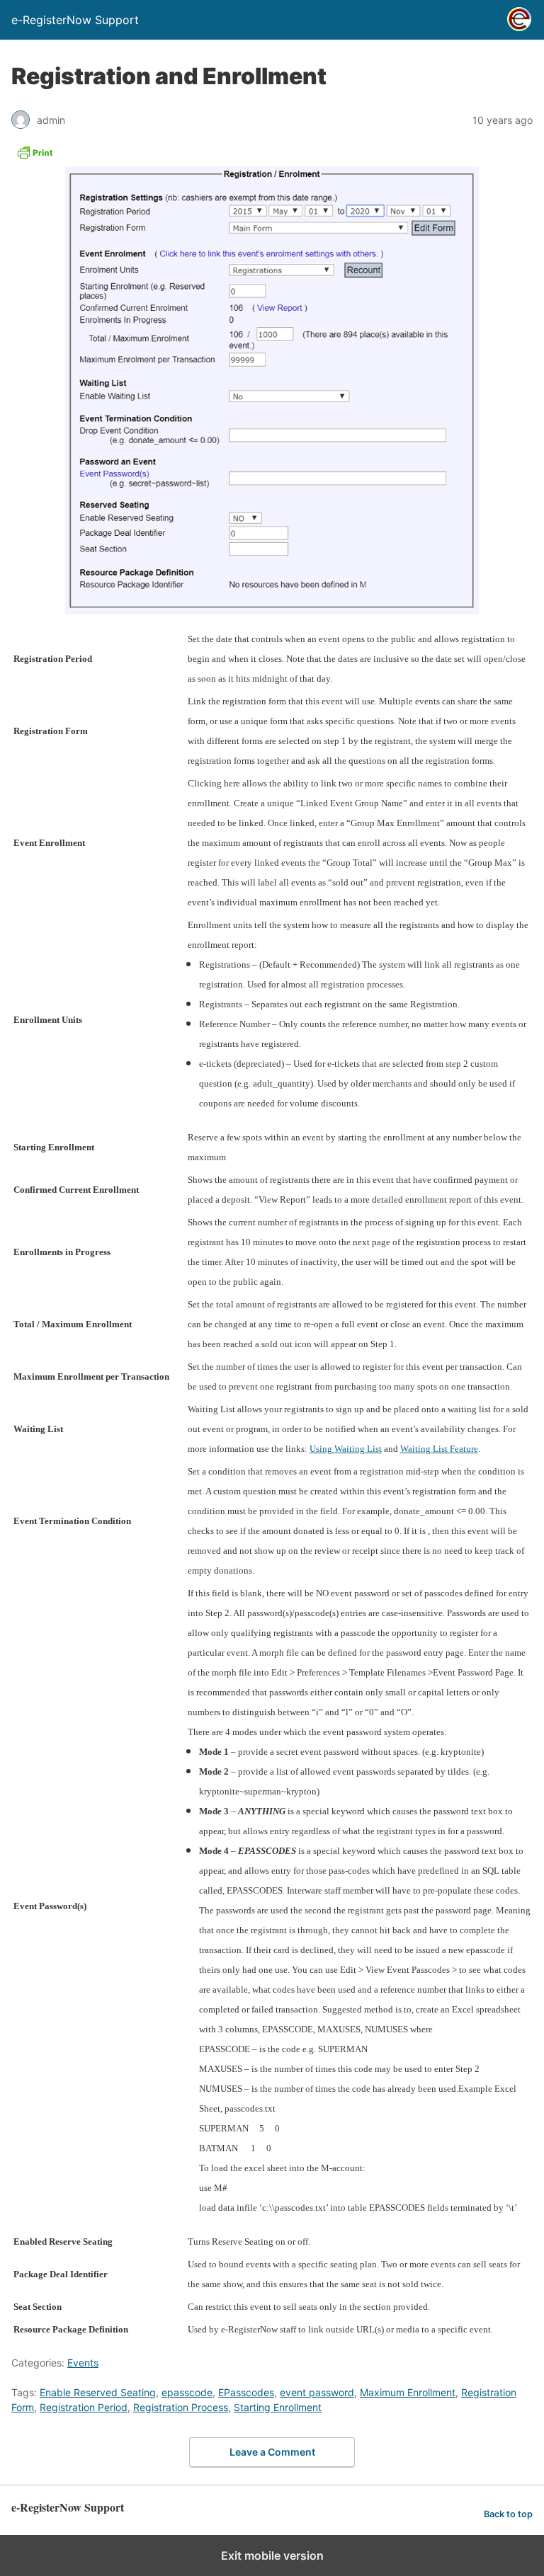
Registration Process (181, 2407)
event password (317, 2392)
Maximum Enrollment (408, 2392)
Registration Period (84, 2407)
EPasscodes (246, 2392)
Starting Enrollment (278, 2407)
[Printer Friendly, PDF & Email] (35, 156)
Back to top (508, 2514)
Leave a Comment (272, 2452)
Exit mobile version (272, 2555)
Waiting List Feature (439, 1449)
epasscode (187, 2392)
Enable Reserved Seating (98, 2392)
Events (83, 2363)
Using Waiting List (346, 1449)
